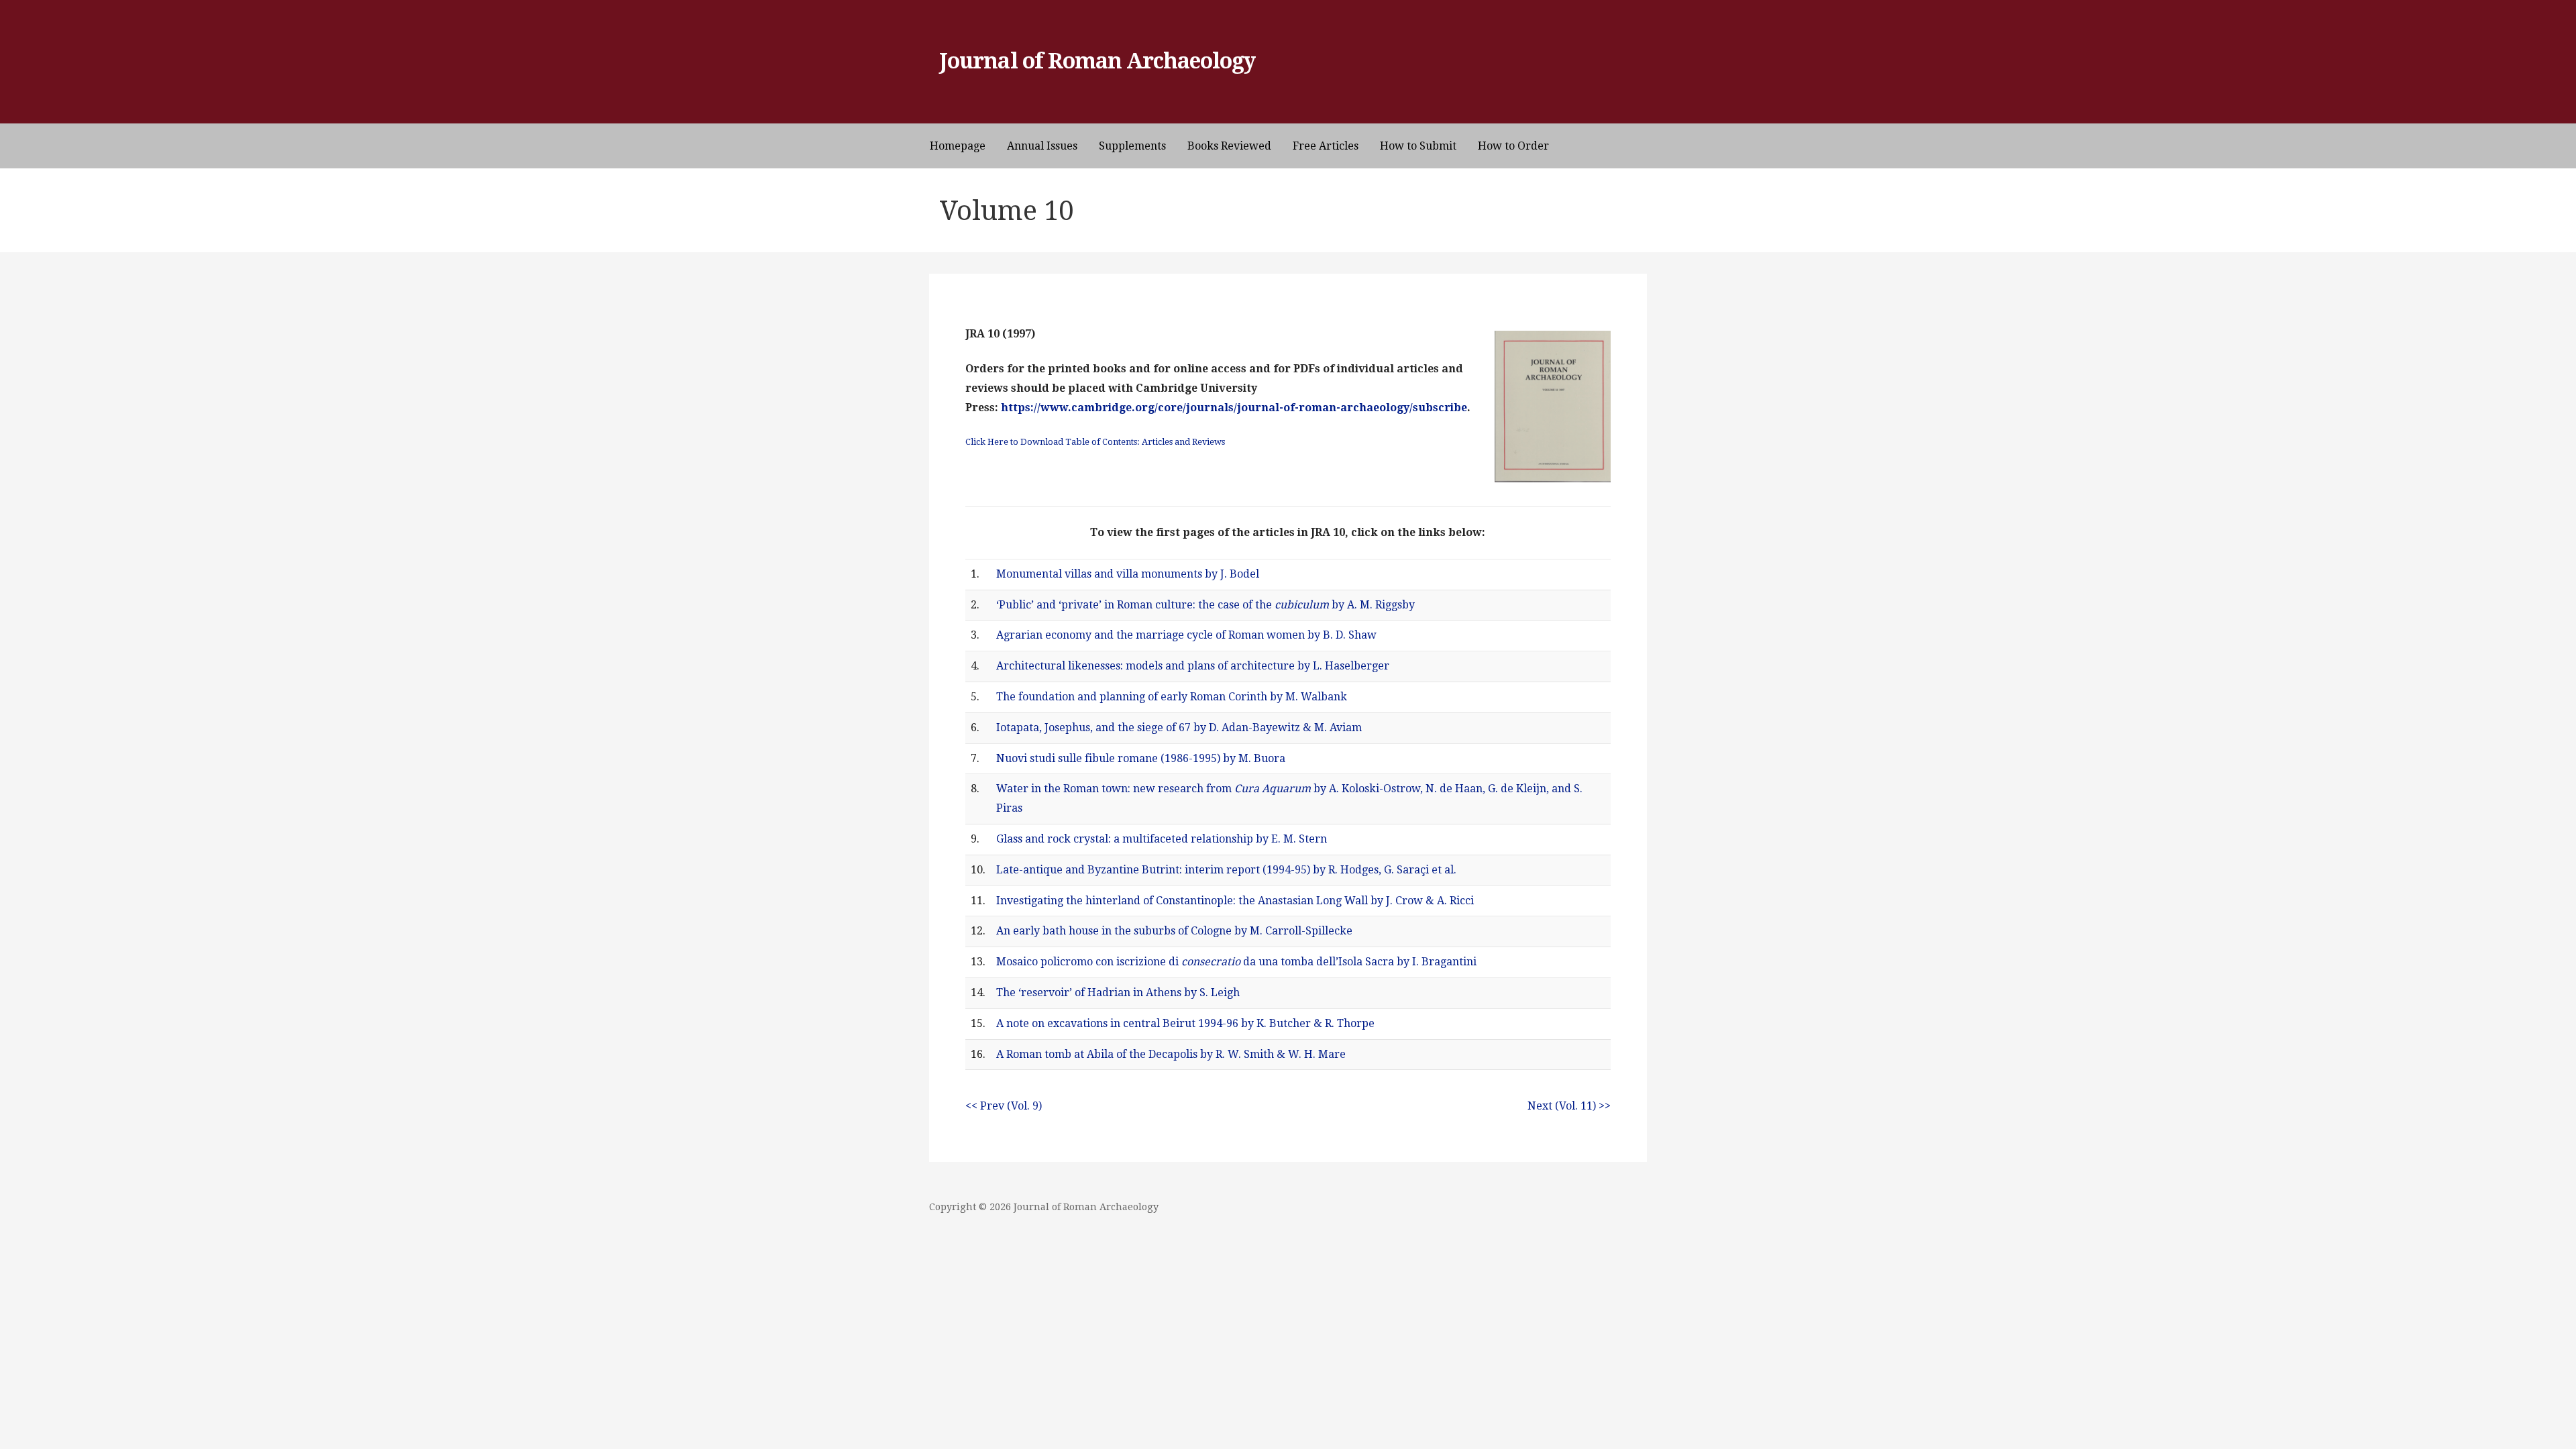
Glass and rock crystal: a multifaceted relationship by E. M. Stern (1162, 839)
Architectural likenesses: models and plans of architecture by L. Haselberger (1193, 666)
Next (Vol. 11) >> (1569, 1106)
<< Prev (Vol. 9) (1004, 1106)
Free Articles (1326, 146)
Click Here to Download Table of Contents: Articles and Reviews (1095, 442)
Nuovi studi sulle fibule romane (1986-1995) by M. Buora (1141, 758)
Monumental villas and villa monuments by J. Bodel (1128, 574)
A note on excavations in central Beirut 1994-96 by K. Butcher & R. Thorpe (1185, 1023)
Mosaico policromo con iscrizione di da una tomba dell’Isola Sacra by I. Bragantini (1236, 962)
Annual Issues (1042, 146)
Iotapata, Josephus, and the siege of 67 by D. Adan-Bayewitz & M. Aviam (1179, 728)
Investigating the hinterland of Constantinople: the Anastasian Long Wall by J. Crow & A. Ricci (1235, 901)
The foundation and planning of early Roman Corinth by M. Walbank (1172, 697)
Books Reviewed (1229, 146)
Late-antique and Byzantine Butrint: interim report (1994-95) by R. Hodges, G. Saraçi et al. (1226, 870)
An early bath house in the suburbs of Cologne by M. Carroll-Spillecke (1174, 931)
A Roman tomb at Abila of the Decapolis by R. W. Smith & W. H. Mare (1171, 1054)
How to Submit (1418, 146)
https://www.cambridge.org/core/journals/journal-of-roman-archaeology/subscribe (1234, 408)
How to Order (1513, 146)
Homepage (958, 146)
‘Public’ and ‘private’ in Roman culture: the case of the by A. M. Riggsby (1205, 605)
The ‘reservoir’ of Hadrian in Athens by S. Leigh (1118, 992)
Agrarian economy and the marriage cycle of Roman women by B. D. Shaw (1186, 635)
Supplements (1132, 146)
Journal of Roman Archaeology (1097, 61)
